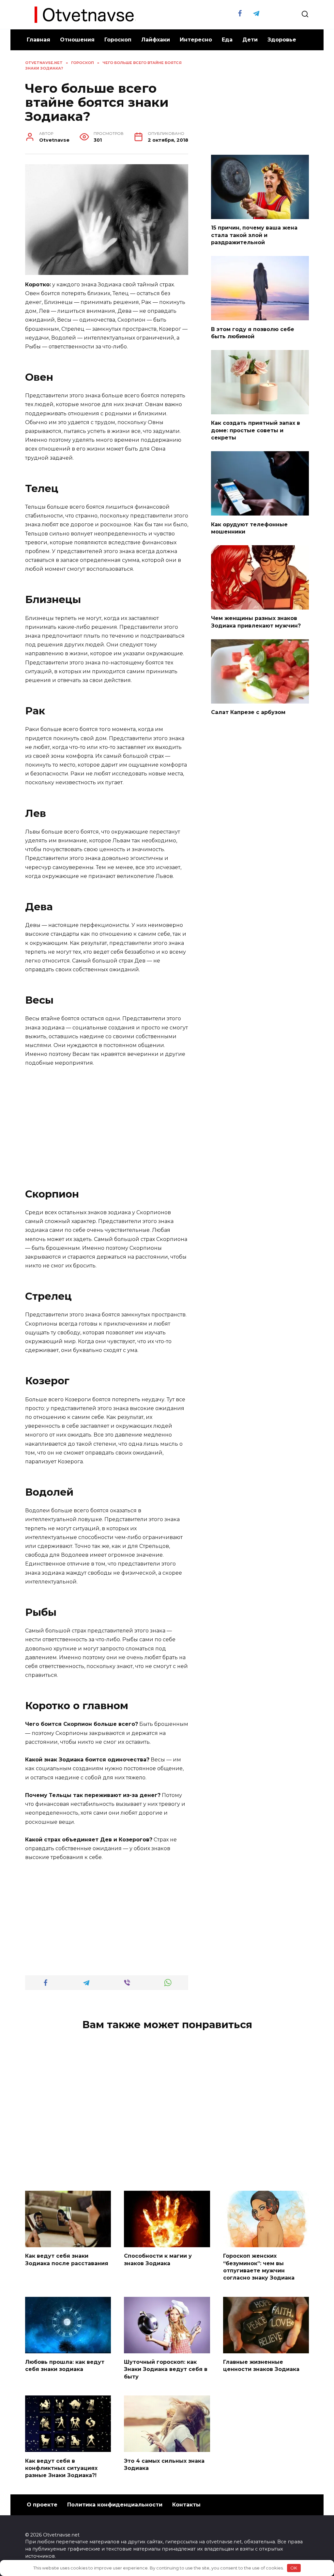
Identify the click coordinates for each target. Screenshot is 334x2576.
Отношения (77, 40)
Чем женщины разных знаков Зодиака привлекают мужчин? (256, 622)
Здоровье (282, 40)
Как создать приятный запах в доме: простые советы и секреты (256, 430)
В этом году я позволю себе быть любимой (253, 333)
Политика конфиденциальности (115, 2505)
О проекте (42, 2505)
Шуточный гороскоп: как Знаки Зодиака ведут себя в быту (166, 2369)
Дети (250, 40)
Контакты (186, 2505)
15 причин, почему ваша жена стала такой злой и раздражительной (254, 235)
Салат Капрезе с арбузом (248, 712)
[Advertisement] (107, 1122)
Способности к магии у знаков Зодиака (158, 2259)
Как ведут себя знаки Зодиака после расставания (67, 2259)
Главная (38, 40)
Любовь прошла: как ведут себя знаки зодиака (65, 2366)
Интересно (196, 40)
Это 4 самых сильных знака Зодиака (164, 2464)
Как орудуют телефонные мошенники (249, 528)
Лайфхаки (156, 40)
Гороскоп (118, 40)
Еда (227, 40)
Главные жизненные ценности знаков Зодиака (261, 2366)
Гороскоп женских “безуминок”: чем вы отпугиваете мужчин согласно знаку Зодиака (259, 2267)
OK (294, 2568)
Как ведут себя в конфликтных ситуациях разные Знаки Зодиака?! (61, 2468)
